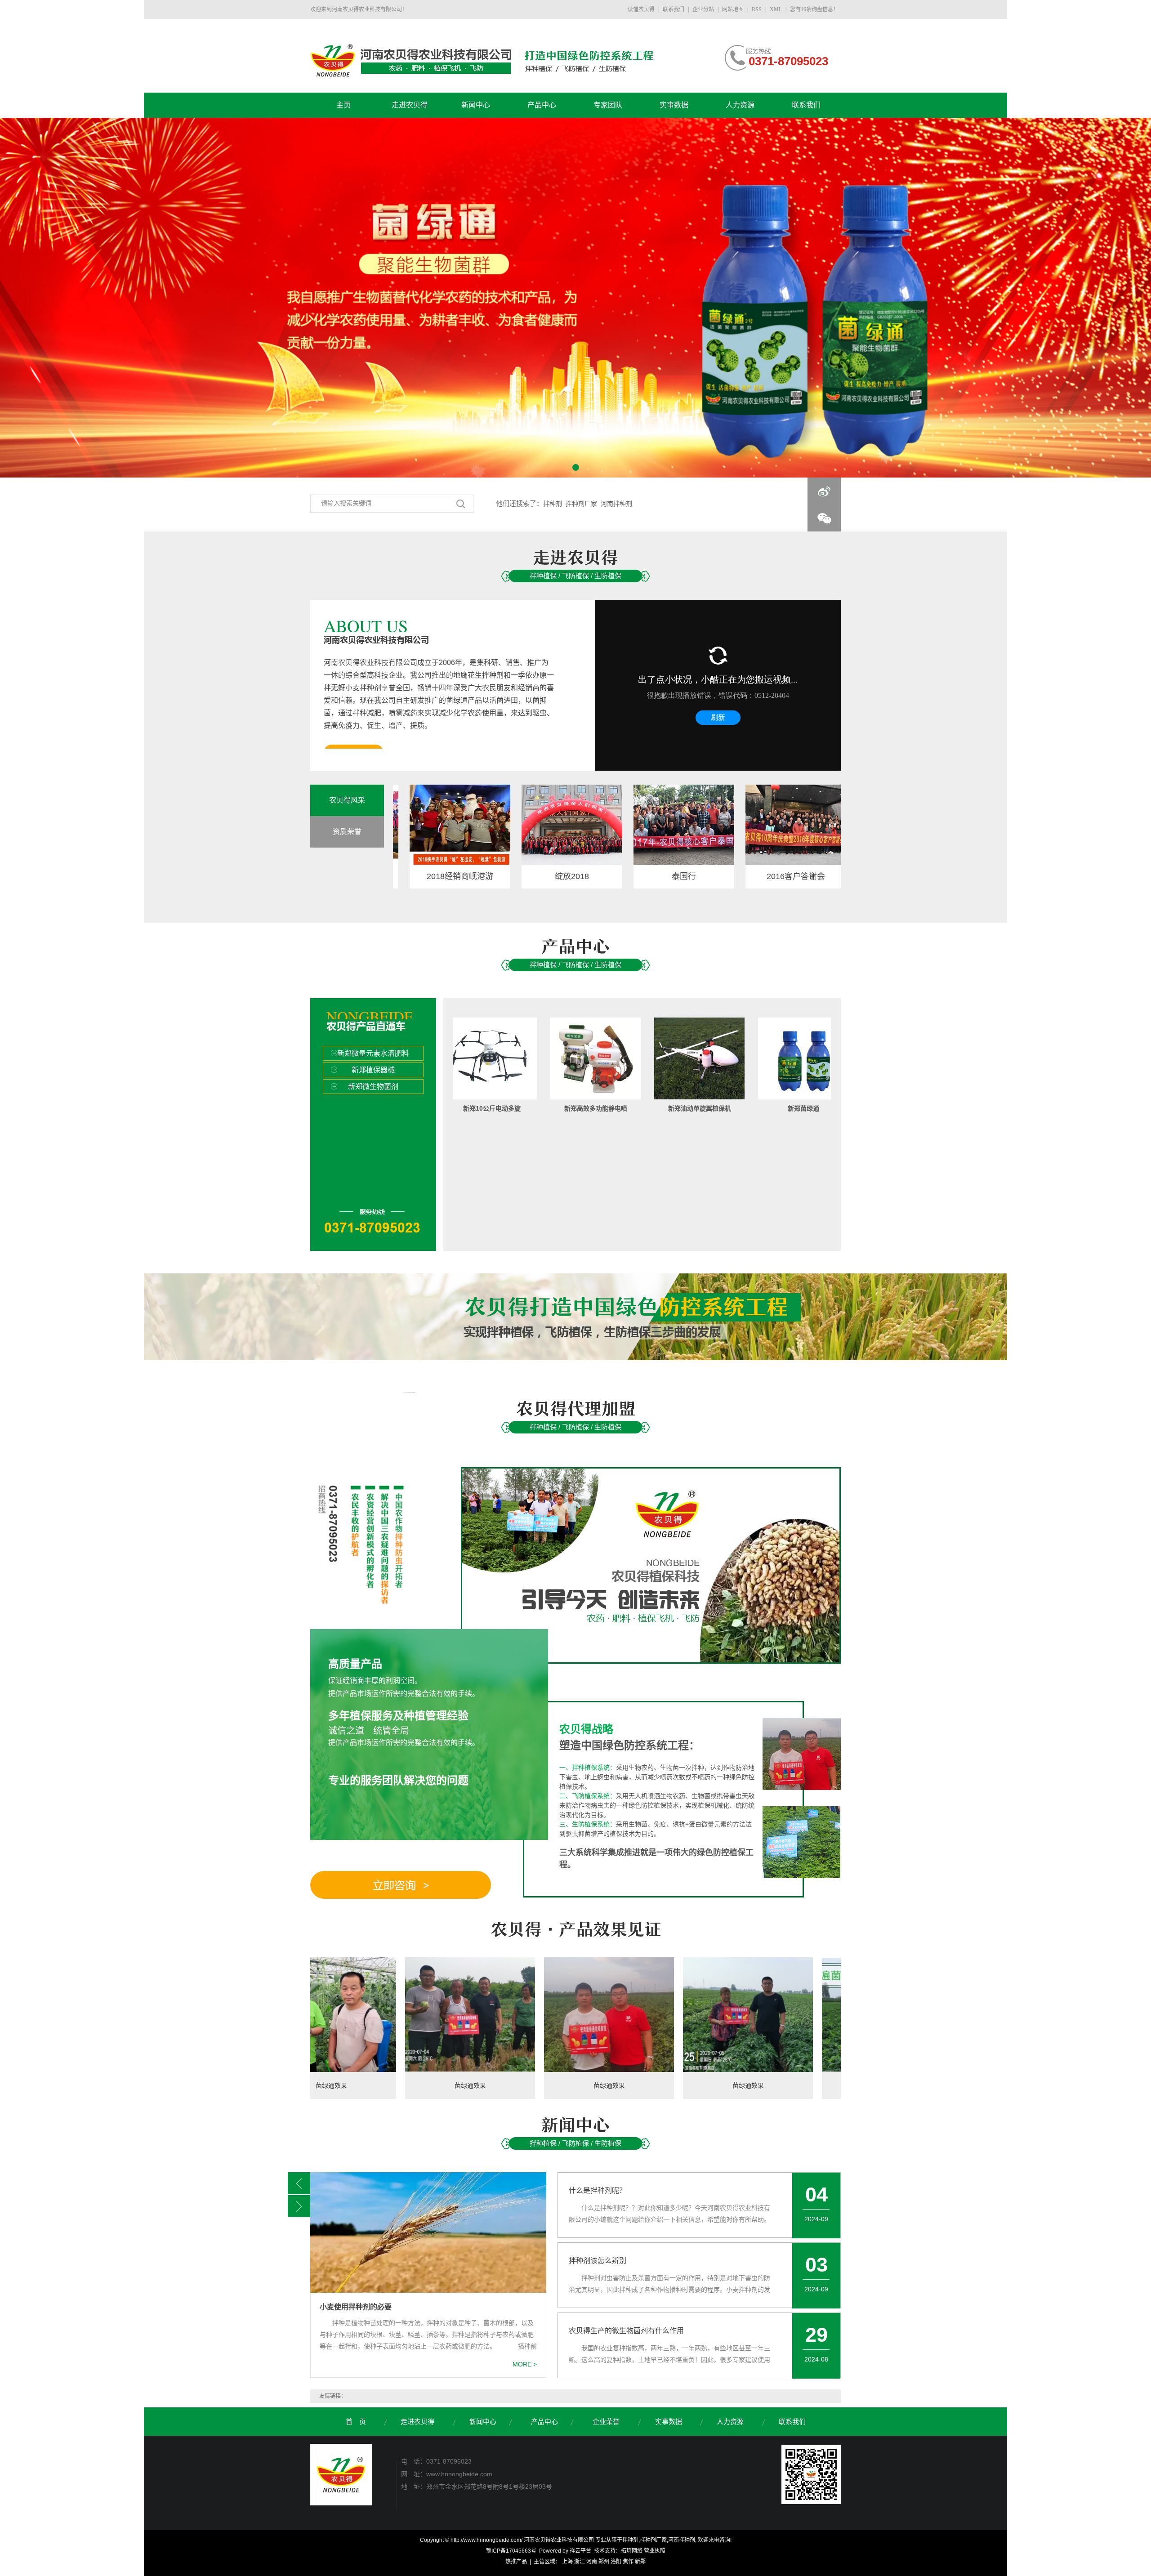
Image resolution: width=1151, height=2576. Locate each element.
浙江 (580, 2562)
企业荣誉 (607, 2422)
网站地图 (733, 9)
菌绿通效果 (315, 2085)
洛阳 (616, 2562)
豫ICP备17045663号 (511, 2551)
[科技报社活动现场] (814, 825)
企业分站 (703, 9)
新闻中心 (476, 105)
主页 (344, 105)
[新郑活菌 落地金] (751, 1058)
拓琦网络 (632, 2551)
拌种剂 (553, 504)
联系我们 (674, 9)
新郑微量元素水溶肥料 (373, 1053)
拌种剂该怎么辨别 (598, 2261)
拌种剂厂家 (581, 504)
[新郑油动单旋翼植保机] (543, 1058)
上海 (567, 2562)
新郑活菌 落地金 (751, 1108)
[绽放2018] (478, 825)
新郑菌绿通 (647, 1108)
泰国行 (590, 876)
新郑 (640, 2562)
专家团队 (608, 105)
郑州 (604, 2562)
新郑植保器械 (373, 1070)
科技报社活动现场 (814, 876)
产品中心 (542, 105)
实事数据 (674, 105)
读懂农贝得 (642, 9)
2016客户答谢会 (702, 876)
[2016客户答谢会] (702, 825)
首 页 (356, 2422)
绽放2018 (478, 876)
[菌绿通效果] (315, 2015)
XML (776, 9)
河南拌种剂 (616, 504)
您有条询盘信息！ (814, 9)
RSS (757, 9)
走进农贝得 (410, 105)
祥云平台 (580, 2551)
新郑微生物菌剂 (373, 1087)
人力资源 (740, 105)
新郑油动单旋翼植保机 (543, 1108)
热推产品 (516, 2562)
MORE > (525, 2364)
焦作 (628, 2562)
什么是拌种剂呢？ (598, 2190)
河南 (592, 2562)
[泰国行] (590, 825)
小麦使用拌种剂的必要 (356, 2307)
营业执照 (655, 2551)
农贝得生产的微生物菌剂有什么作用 (626, 2331)
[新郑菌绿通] (647, 1058)
